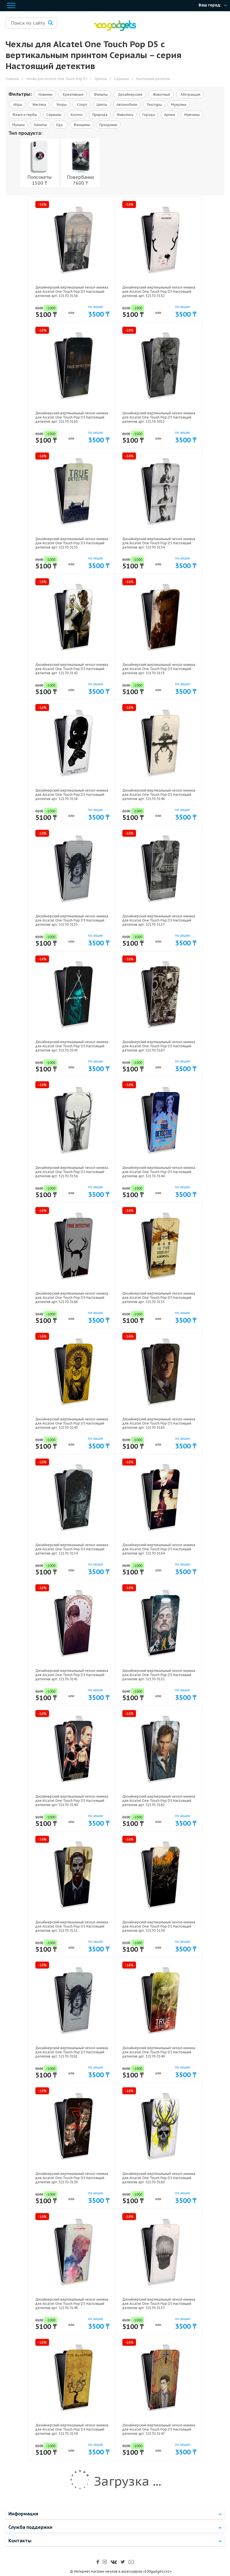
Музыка (19, 125)
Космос (77, 115)
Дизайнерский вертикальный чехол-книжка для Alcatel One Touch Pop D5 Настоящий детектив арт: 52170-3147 (159, 2429)
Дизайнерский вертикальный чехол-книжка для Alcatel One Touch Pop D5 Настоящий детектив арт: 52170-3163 (72, 417)
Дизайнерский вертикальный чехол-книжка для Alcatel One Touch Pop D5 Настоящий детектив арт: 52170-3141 (72, 1675)
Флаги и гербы (25, 115)
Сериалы (54, 115)
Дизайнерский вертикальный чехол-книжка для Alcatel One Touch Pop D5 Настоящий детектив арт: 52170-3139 (159, 1926)
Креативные (73, 94)
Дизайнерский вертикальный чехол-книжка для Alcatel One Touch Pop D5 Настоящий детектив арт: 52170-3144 (159, 1172)
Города (149, 115)
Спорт (82, 105)
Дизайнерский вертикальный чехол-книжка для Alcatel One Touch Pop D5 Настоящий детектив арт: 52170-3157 (159, 920)
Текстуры (154, 105)
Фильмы (100, 94)
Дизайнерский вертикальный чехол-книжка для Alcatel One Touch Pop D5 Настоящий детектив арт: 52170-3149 (159, 2052)
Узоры (61, 105)
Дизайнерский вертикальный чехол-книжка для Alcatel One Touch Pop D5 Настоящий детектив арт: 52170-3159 (72, 2429)
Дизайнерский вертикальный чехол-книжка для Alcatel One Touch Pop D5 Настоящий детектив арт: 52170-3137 (159, 2304)
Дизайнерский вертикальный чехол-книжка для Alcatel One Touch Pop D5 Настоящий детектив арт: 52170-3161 (72, 2052)
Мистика (39, 105)
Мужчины (192, 115)
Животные (161, 94)
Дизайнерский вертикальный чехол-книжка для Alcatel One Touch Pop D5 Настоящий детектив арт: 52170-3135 (72, 920)
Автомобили (127, 105)
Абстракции (190, 94)
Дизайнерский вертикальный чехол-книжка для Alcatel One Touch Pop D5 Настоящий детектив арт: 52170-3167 (159, 1046)
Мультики (179, 105)
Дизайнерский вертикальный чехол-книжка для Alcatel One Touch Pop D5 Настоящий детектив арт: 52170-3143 (72, 1423)
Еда (60, 125)
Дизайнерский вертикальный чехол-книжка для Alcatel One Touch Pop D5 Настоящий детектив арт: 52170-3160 (159, 2178)
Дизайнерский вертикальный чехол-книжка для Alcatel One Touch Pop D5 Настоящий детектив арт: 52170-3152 (159, 1675)
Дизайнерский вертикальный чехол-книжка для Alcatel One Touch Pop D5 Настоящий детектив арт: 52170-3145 (72, 1046)
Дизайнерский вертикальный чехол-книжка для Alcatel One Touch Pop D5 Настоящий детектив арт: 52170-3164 (159, 1549)
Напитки (41, 125)
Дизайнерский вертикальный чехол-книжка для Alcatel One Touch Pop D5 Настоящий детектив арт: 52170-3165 (159, 1423)
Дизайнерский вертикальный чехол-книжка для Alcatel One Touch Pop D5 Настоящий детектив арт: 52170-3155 (159, 1298)
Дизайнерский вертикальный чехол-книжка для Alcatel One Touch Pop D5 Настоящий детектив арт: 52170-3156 (72, 1172)
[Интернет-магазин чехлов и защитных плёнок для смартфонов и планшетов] (115, 30)
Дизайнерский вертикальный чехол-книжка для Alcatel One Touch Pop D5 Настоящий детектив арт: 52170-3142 (72, 669)
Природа (100, 115)
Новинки (45, 94)
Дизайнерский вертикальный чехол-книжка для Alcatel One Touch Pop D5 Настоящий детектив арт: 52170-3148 (72, 2304)
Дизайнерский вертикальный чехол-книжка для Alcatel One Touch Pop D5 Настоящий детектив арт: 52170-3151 (72, 1926)
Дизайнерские (130, 94)
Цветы (102, 105)
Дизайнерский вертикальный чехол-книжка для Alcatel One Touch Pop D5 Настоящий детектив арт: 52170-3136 (72, 292)
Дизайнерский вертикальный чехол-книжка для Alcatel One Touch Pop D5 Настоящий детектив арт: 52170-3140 (72, 1801)
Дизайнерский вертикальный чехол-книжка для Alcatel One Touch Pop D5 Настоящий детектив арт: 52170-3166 (72, 1298)
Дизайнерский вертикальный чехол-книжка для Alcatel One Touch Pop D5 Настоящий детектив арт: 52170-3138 (72, 2178)
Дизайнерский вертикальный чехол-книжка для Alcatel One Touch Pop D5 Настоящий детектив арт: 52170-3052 (159, 417)
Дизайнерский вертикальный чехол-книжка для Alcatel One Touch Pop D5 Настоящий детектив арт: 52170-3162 (159, 1801)
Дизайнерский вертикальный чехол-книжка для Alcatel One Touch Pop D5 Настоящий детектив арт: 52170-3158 (72, 795)
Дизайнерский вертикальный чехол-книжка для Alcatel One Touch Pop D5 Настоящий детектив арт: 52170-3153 (159, 669)
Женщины (82, 125)
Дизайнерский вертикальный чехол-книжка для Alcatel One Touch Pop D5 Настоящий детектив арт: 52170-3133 (72, 543)
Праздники (108, 125)
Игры (17, 105)
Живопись (125, 115)
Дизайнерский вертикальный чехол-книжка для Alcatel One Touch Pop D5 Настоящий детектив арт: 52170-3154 (72, 1549)
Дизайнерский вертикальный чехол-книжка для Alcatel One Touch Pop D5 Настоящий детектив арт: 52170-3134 (159, 543)
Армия (170, 115)
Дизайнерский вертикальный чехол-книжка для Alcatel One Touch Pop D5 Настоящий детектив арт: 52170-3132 (159, 292)
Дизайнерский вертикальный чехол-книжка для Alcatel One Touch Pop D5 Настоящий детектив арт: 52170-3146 (159, 795)
